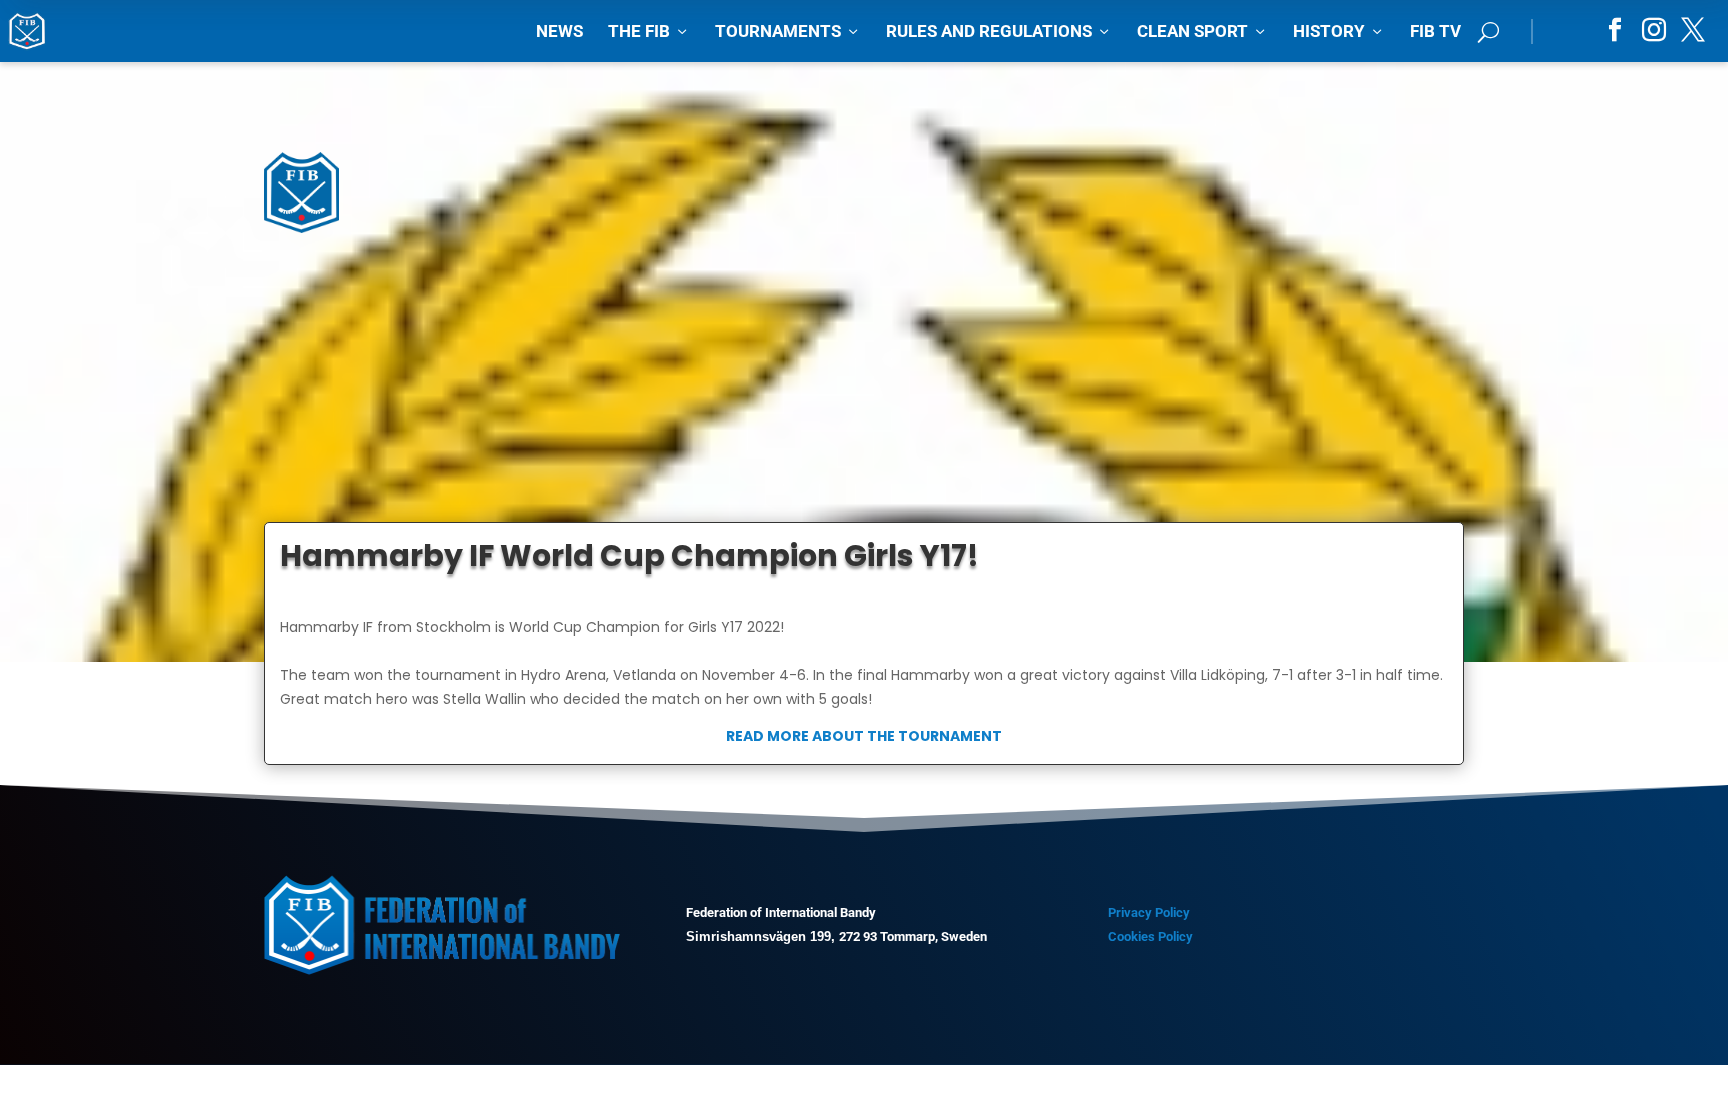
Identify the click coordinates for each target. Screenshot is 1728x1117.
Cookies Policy (1150, 936)
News (559, 31)
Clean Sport (1202, 31)
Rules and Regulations (999, 31)
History (1339, 31)
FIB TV (1435, 31)
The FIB (649, 31)
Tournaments (788, 31)
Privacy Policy (1149, 912)
